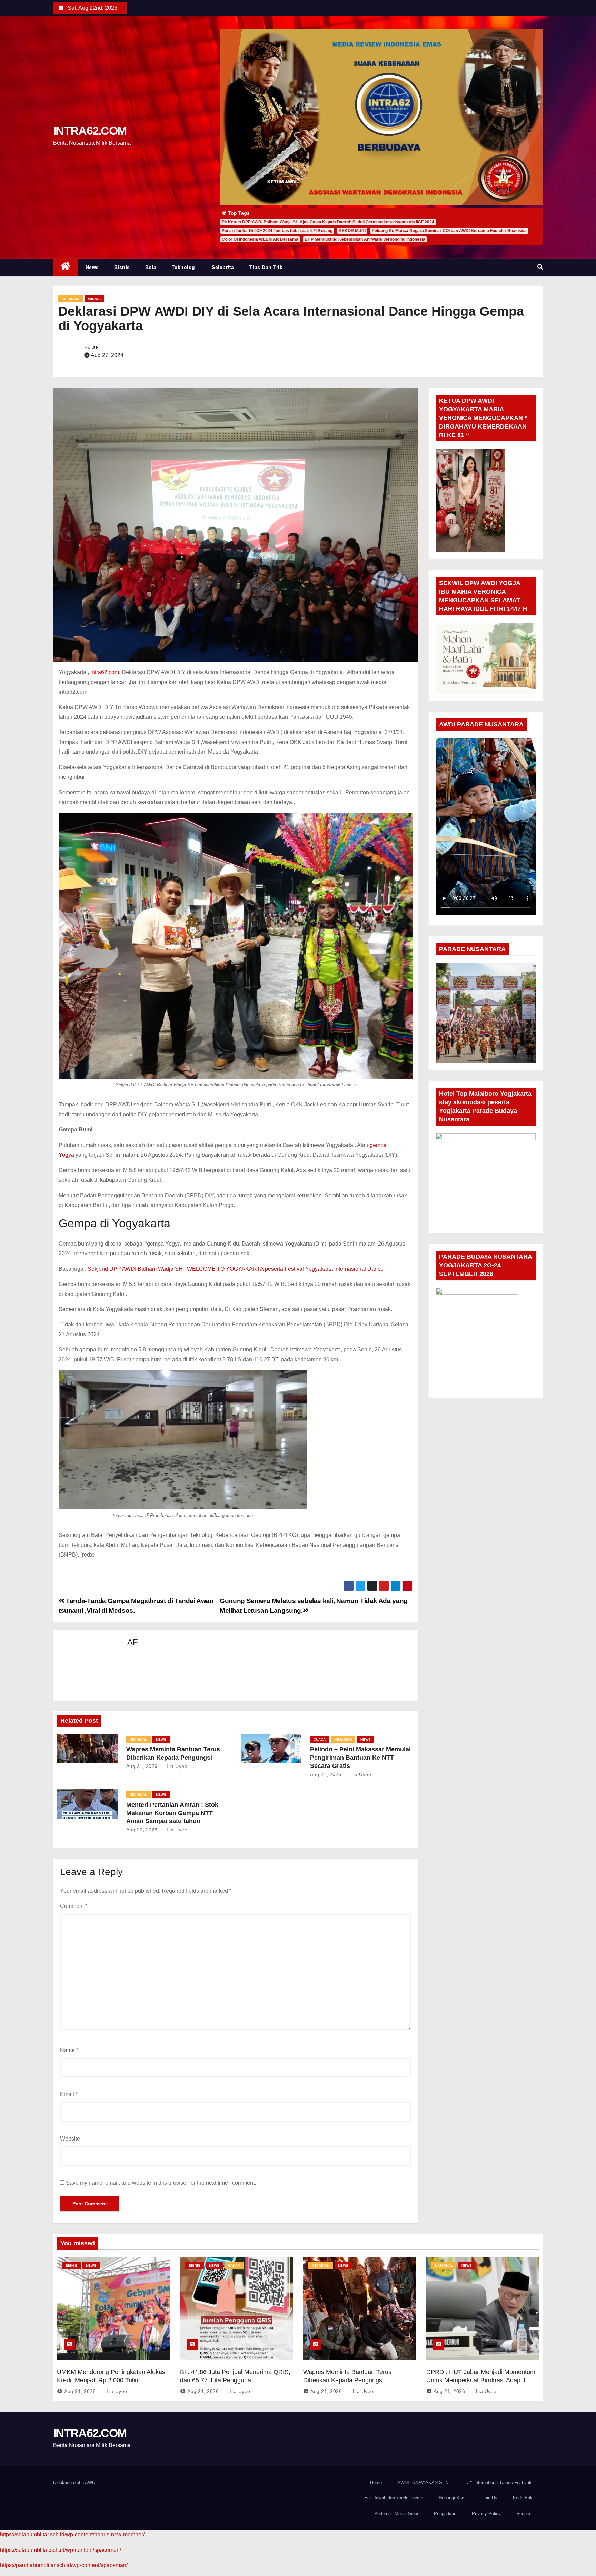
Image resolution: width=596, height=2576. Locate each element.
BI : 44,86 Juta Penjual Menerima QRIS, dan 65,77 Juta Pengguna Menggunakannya (235, 2380)
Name (69, 2050)
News (92, 267)
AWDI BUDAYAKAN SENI (424, 2482)
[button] (540, 267)
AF (95, 348)
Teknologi (184, 267)
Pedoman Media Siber (396, 2513)
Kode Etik (523, 2498)
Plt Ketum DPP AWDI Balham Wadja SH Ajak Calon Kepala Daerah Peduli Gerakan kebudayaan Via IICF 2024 (328, 222)
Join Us (490, 2498)
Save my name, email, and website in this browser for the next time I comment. (161, 2183)
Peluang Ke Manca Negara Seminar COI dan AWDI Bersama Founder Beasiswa (449, 231)
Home (376, 2482)
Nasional (444, 2266)
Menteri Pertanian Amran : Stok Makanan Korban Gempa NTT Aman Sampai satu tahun (172, 1813)
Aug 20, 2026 (142, 1830)
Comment (74, 1906)
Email (69, 2094)
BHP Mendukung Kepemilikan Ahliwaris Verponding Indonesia (365, 239)
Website (70, 2139)
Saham (234, 2266)
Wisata (94, 299)
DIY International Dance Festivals (499, 2482)
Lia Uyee (176, 1766)
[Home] (66, 267)
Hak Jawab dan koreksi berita (394, 2498)
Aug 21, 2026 (142, 1766)
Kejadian (71, 299)
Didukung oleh (68, 2482)
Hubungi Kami (453, 2498)
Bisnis (122, 267)
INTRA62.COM (90, 131)
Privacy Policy (486, 2513)
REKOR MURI (352, 231)
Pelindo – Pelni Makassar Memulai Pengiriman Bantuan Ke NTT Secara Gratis (360, 1758)
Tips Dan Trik (266, 267)
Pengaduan (445, 2513)
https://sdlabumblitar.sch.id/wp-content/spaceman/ (61, 2550)
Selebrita (223, 267)
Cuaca (320, 1739)
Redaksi (524, 2513)
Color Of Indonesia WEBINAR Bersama (260, 239)
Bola (151, 267)
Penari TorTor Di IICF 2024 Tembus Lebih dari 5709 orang (277, 231)
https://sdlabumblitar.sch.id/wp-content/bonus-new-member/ (72, 2534)
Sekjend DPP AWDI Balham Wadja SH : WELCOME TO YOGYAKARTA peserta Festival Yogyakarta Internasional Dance (236, 1269)
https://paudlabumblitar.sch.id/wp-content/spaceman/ (64, 2565)
